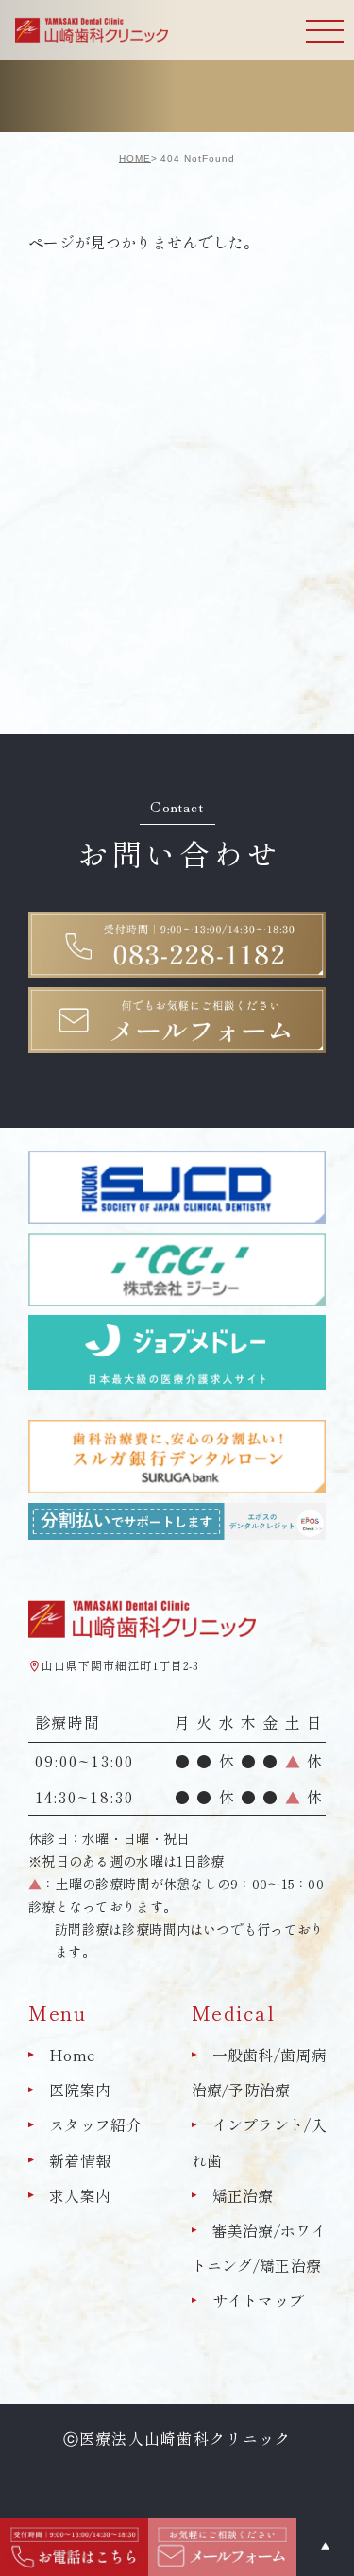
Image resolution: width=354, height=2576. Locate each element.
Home (72, 2055)
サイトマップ (259, 2300)
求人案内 (80, 2195)
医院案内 (80, 2090)
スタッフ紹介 (95, 2125)
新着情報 (80, 2160)
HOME (135, 158)
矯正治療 (243, 2195)
